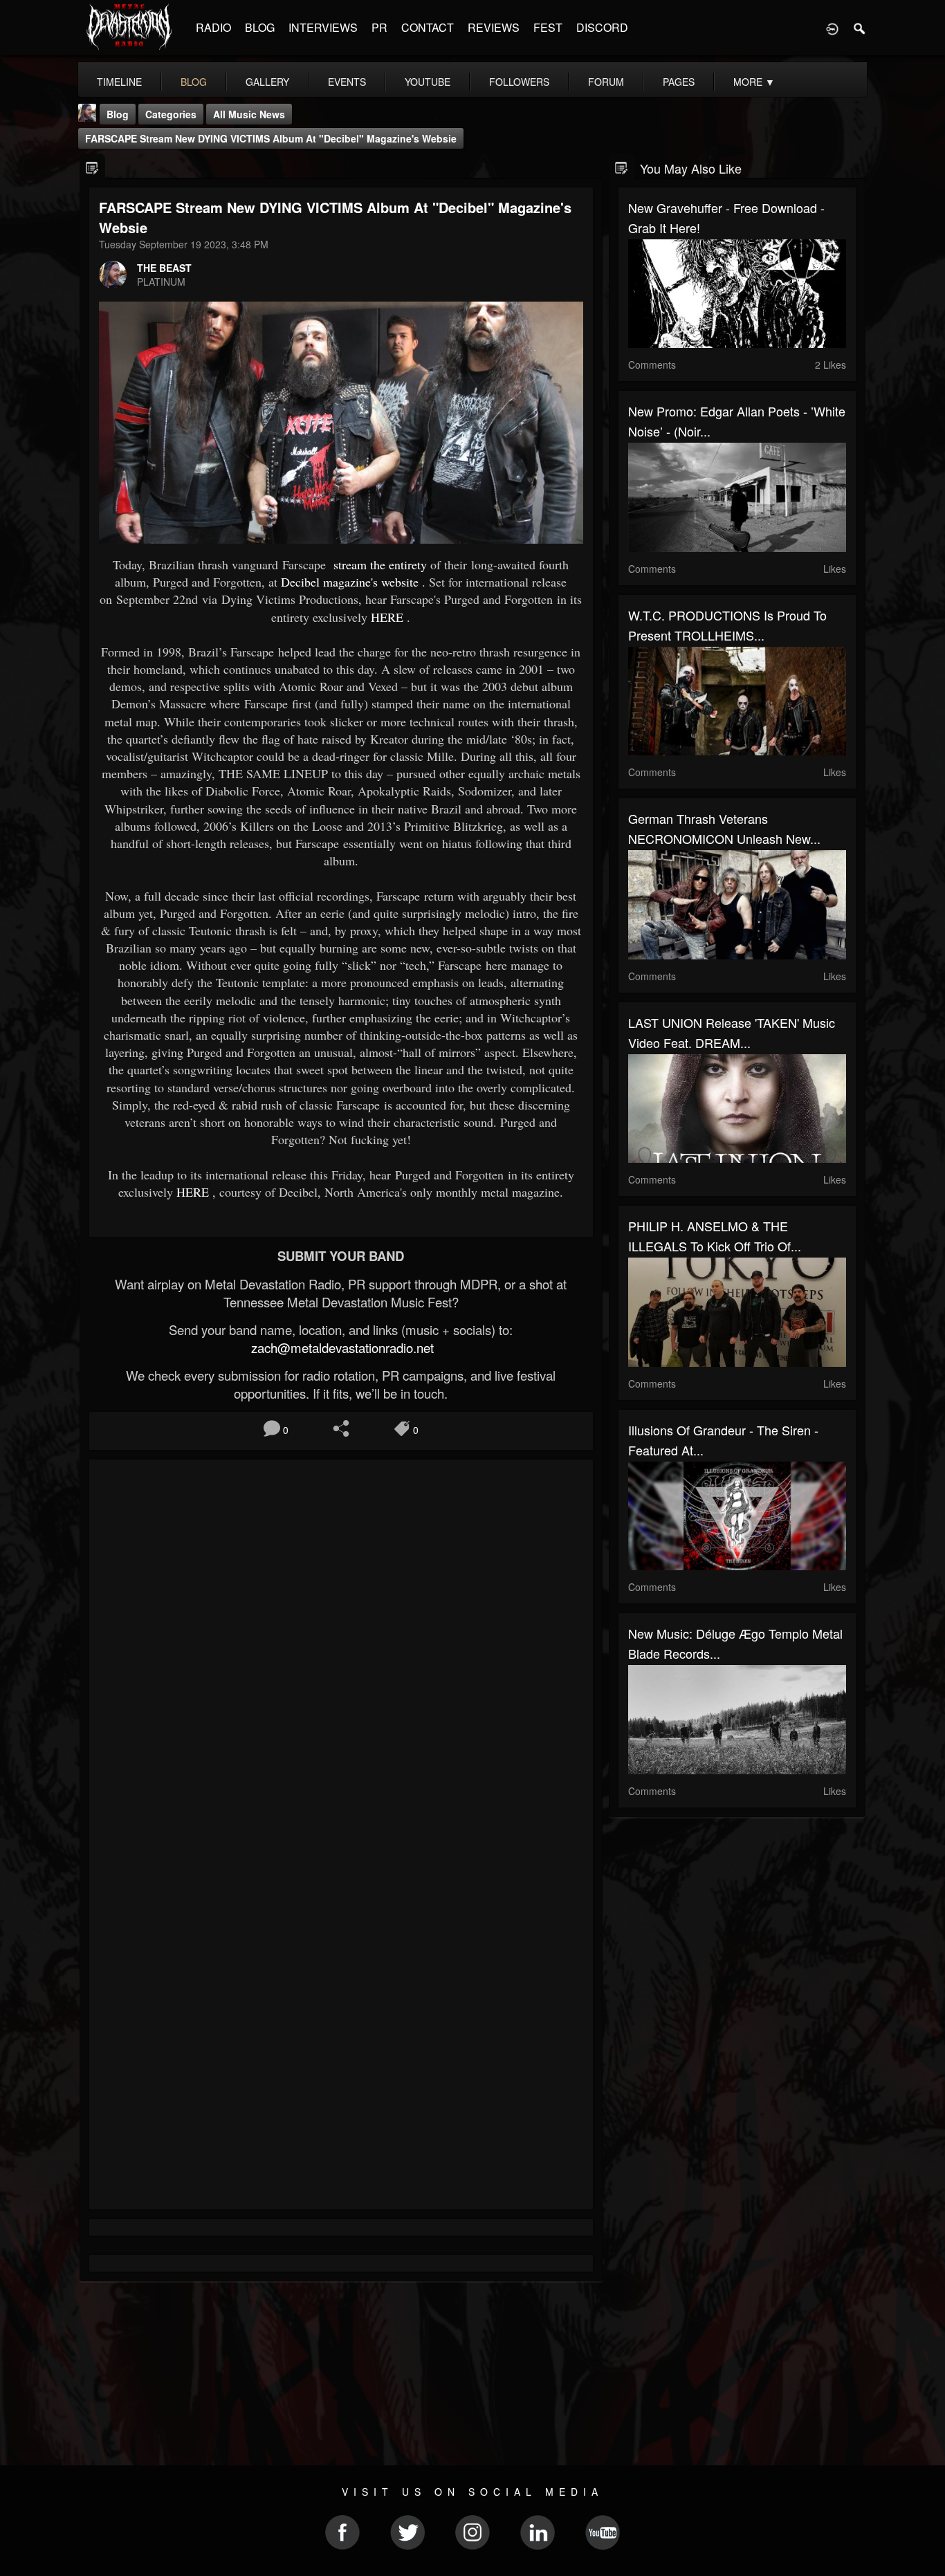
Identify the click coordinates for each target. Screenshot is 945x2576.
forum (606, 82)
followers (519, 82)
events (347, 82)
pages (679, 82)
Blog (118, 114)
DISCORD (602, 27)
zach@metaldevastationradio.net (341, 1347)
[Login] (832, 28)
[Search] (860, 28)
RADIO (213, 27)
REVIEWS (494, 27)
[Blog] (92, 167)
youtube (428, 82)
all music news (249, 114)
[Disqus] (341, 1655)
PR (379, 27)
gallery (267, 82)
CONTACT (428, 27)
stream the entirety (378, 564)
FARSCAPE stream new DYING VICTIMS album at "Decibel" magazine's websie (271, 138)
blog (194, 82)
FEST (548, 27)
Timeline (119, 82)
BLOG (260, 27)
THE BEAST (164, 268)
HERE (387, 617)
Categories (171, 114)
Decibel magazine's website (350, 582)
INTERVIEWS (323, 27)
